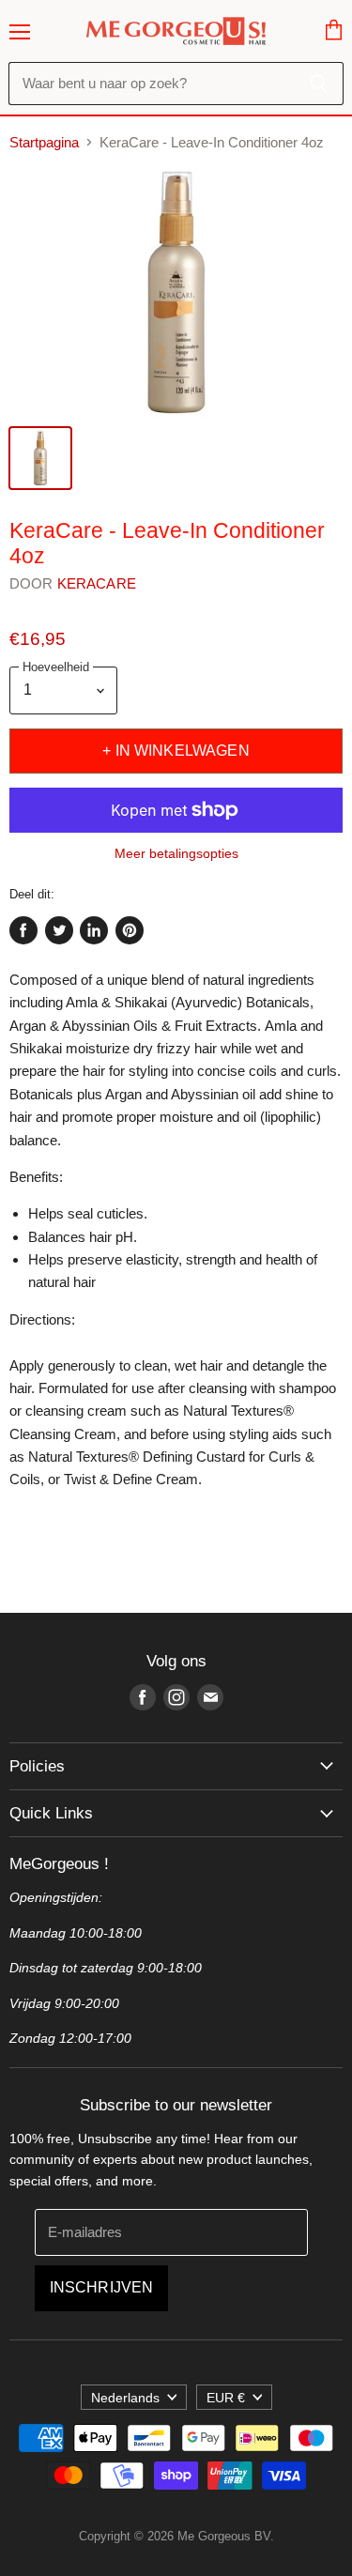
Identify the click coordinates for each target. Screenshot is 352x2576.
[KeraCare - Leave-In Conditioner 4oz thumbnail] (40, 458)
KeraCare (97, 583)
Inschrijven (102, 2287)
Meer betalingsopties (176, 853)
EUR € (226, 2398)
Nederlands (125, 2398)
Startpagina (44, 142)
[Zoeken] (319, 84)
